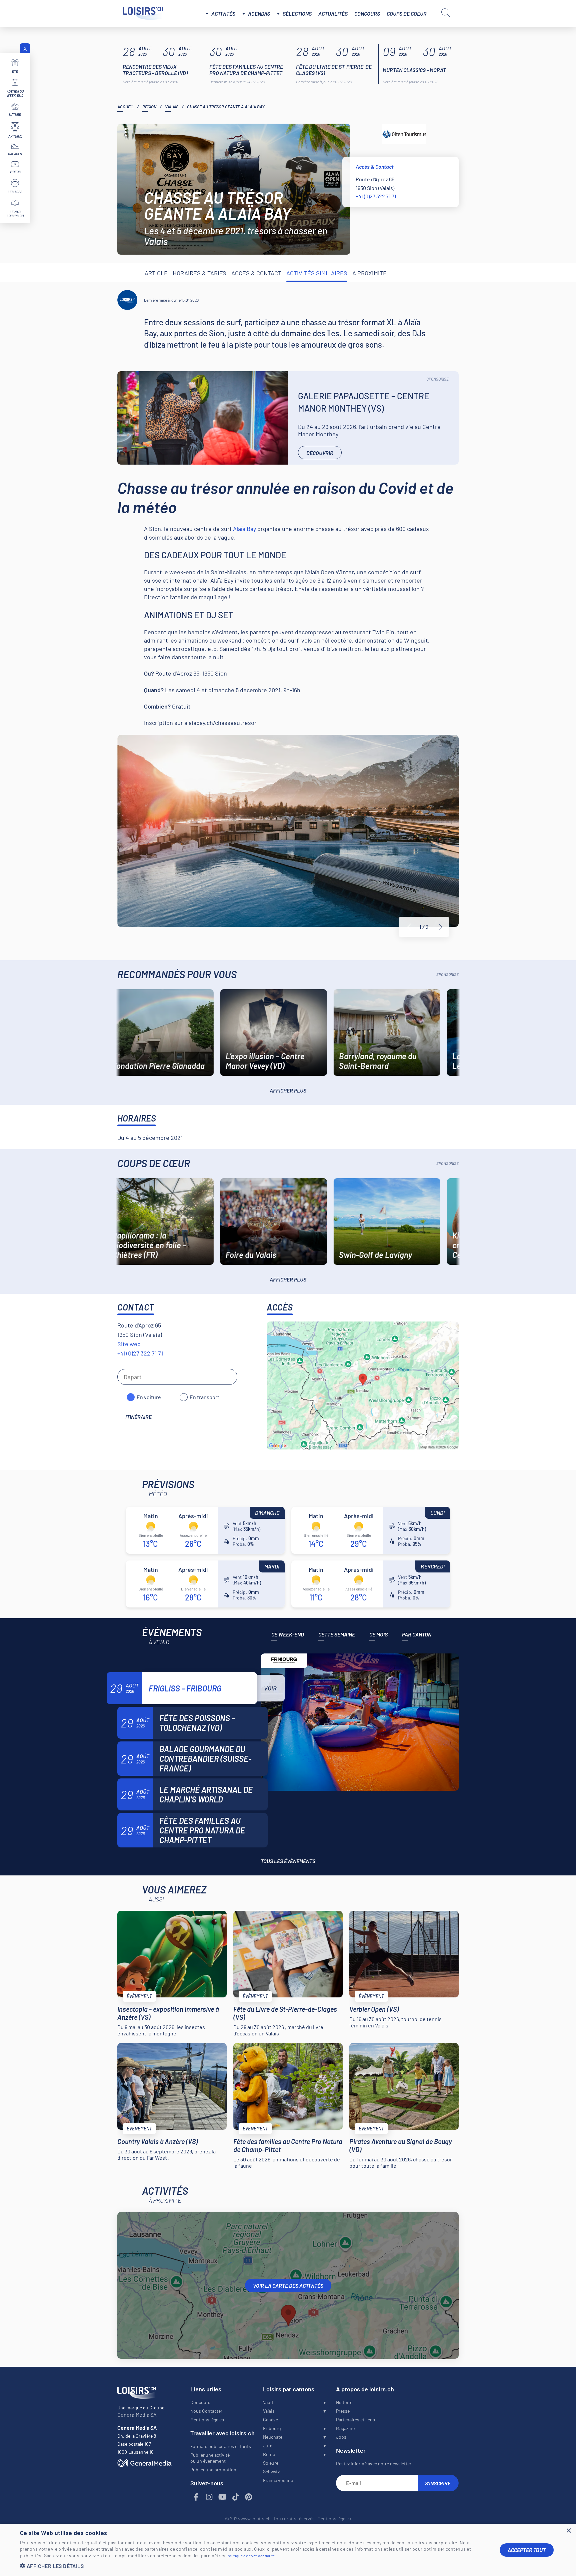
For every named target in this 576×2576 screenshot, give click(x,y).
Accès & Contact (256, 273)
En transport (204, 1397)
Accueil (125, 107)
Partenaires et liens (355, 2420)
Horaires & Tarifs (199, 273)
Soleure (271, 2463)
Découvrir (320, 453)
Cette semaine (337, 1634)
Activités (223, 13)
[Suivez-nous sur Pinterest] (249, 2497)
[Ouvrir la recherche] (446, 13)
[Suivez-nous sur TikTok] (236, 2497)
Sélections (297, 13)
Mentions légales (207, 2420)
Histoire (344, 2402)
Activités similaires (317, 273)
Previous (409, 927)
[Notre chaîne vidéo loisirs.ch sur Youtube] (223, 2497)
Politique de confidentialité (250, 2556)
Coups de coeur (407, 13)
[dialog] (288, 2550)
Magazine (345, 2428)
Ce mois (378, 1634)
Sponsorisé (437, 379)
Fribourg (272, 2428)
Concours (367, 13)
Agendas (259, 13)
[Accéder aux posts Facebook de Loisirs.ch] (196, 2497)
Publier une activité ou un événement (210, 2458)
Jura (268, 2446)
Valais (172, 107)
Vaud (268, 2402)
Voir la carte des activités (288, 2286)
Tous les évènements (288, 1861)
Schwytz (271, 2472)
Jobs (341, 2437)
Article (156, 273)
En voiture (149, 1397)
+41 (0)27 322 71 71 (376, 196)
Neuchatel (273, 2437)
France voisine (278, 2480)
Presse (343, 2411)
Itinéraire (138, 1417)
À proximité (369, 273)
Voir (270, 1688)
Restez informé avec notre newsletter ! (375, 2464)
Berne (269, 2454)
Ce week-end (288, 1634)
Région (149, 107)
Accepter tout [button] (527, 2550)
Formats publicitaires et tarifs (221, 2446)
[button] (255, 2566)
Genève (270, 2420)
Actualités (333, 13)
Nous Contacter (206, 2411)
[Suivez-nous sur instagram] (209, 2497)
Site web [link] (129, 1344)
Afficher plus (288, 1090)
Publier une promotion (213, 2470)
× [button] (568, 2531)
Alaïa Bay (244, 529)
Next (441, 927)
